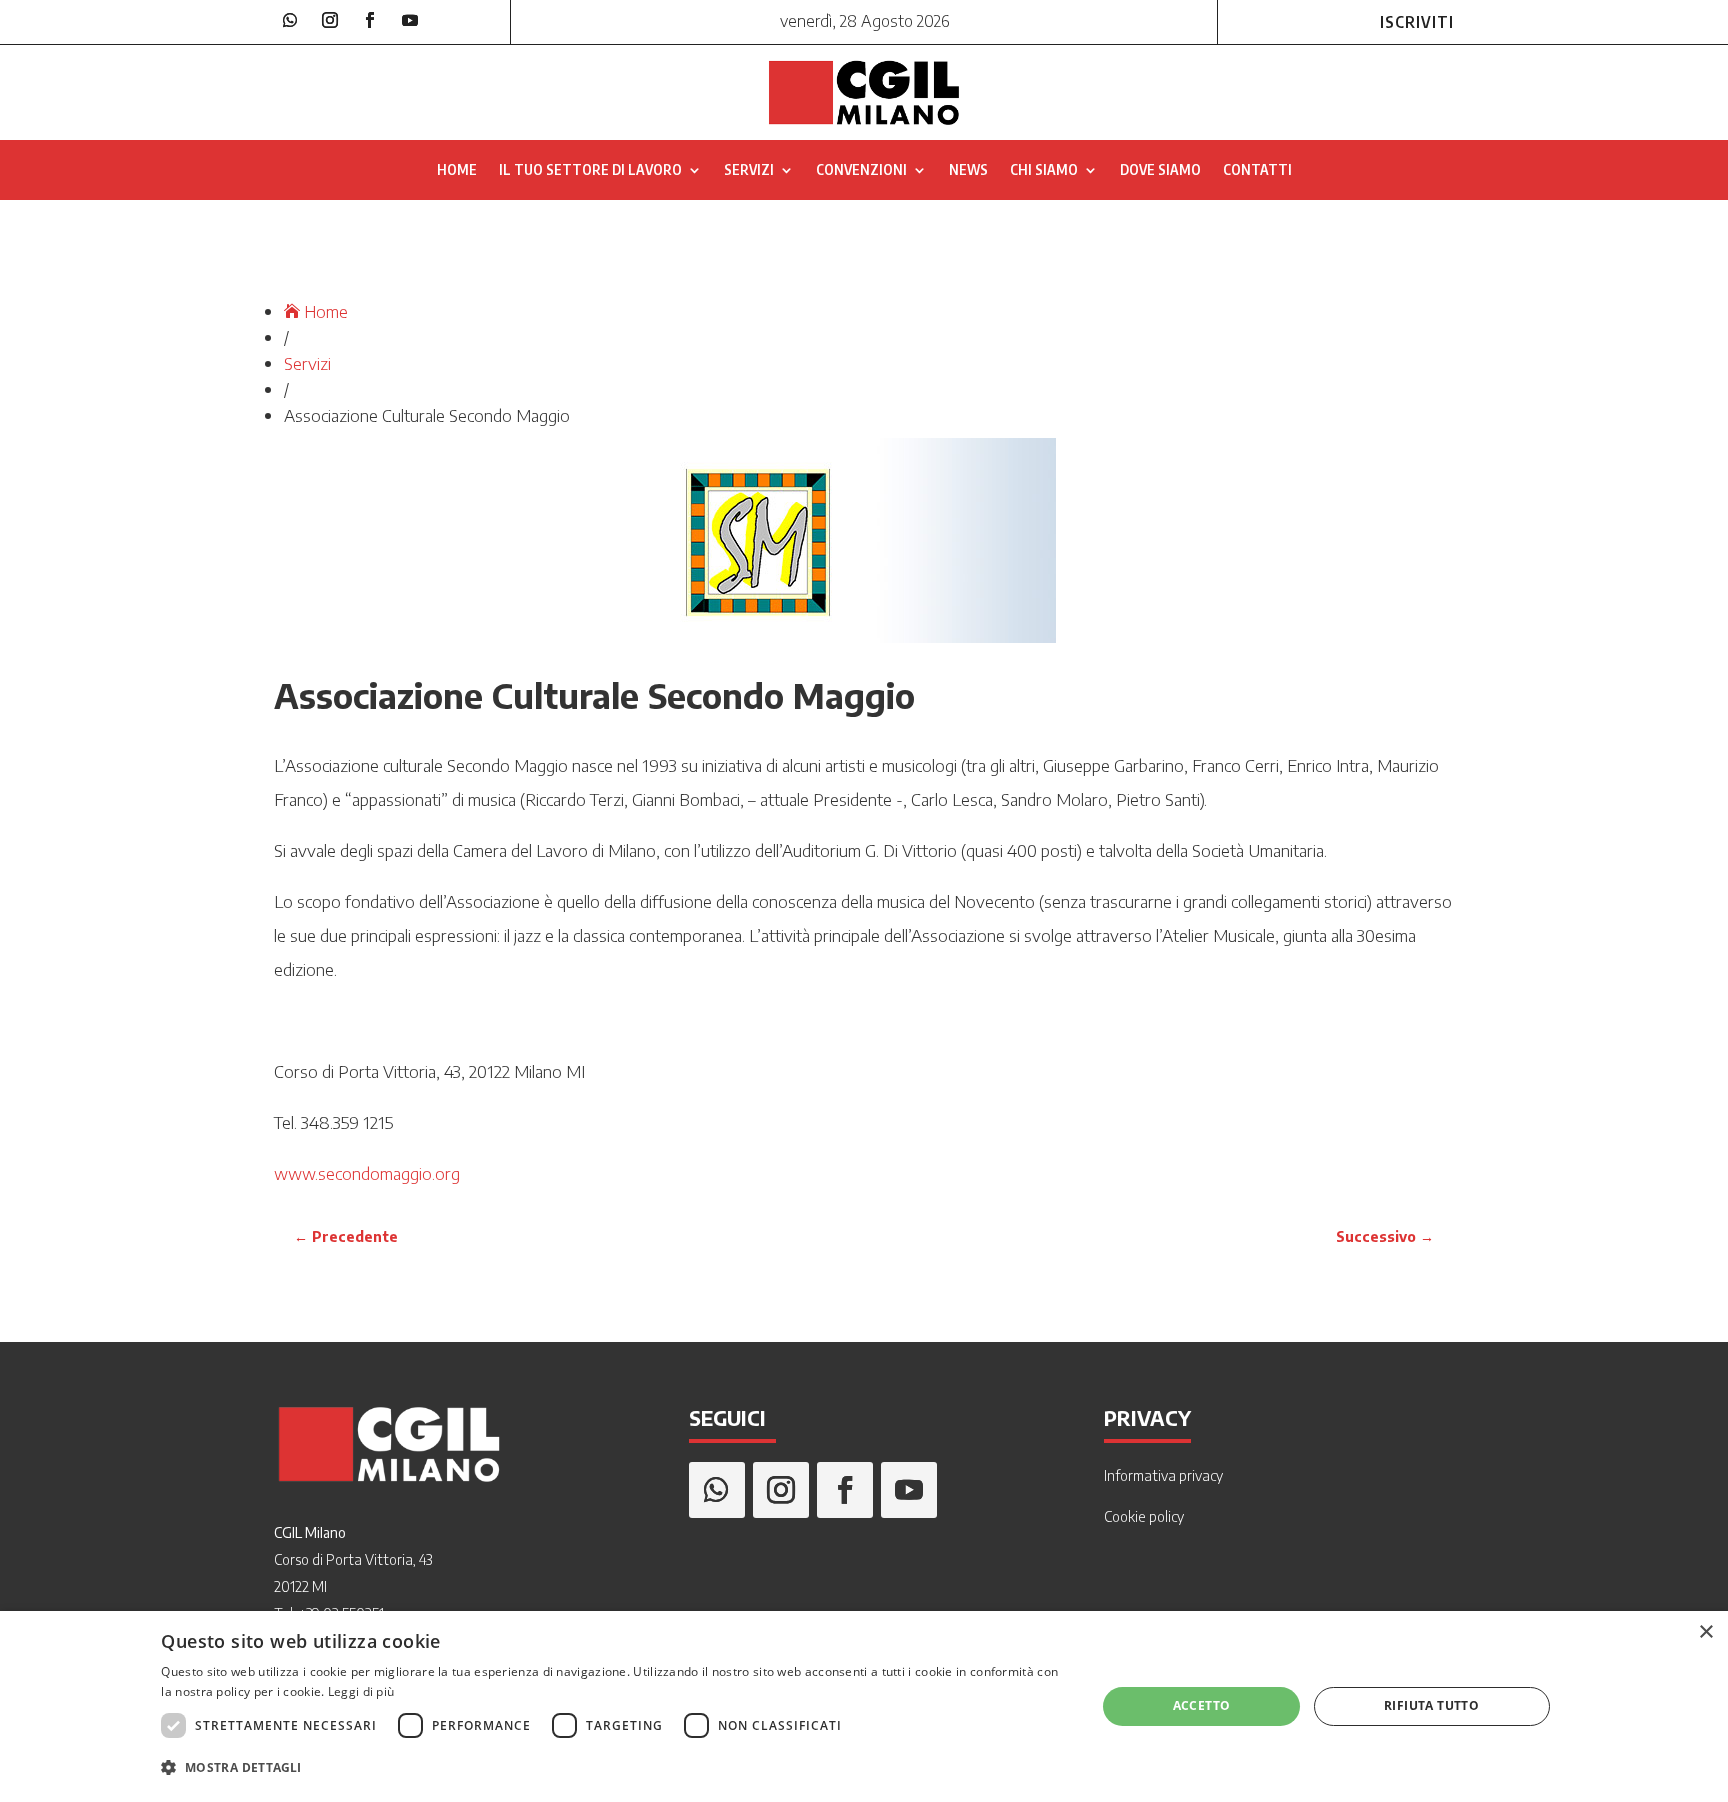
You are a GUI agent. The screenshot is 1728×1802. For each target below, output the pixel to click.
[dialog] (864, 1706)
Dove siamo (1160, 170)
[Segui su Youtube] (410, 20)
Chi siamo (1044, 170)
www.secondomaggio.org (367, 1173)
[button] (614, 1768)
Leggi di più (361, 1691)
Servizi (749, 170)
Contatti (1257, 170)
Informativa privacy (1163, 1475)
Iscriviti (1417, 22)
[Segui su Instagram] (330, 20)
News (968, 170)
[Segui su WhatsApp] (290, 20)
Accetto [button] (1202, 1705)
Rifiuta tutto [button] (1431, 1705)
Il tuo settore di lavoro (590, 170)
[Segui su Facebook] (370, 20)
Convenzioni (861, 170)
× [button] (1705, 1632)
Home (457, 170)
